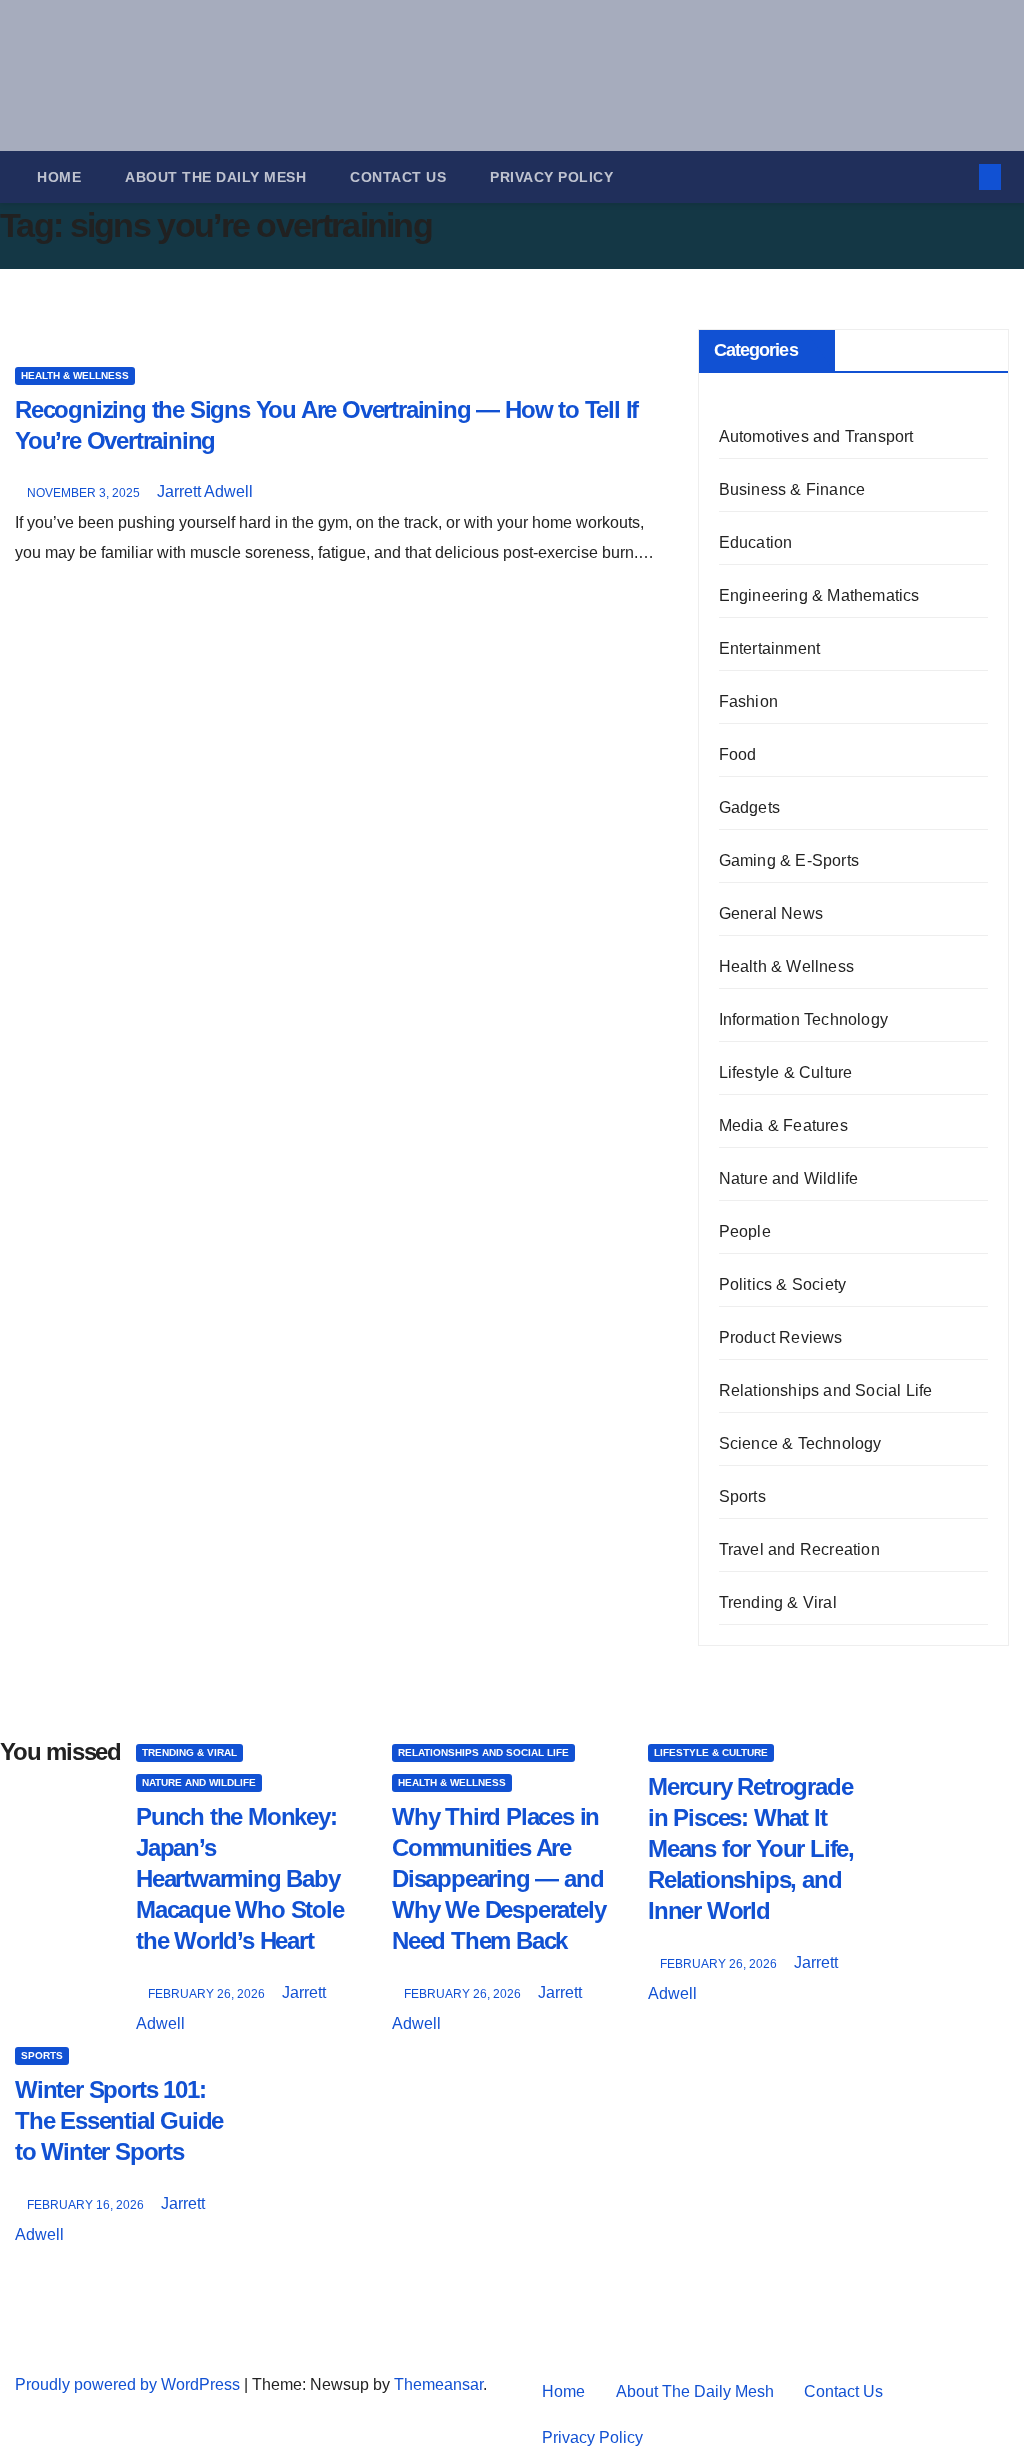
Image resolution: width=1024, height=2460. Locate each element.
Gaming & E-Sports (789, 860)
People (745, 1231)
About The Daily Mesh (215, 177)
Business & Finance (792, 489)
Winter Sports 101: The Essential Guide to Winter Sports (119, 2120)
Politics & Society (783, 1284)
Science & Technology (800, 1443)
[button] (958, 176)
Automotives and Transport (816, 436)
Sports (742, 1496)
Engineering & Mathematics (819, 595)
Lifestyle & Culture (786, 1072)
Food (738, 754)
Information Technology (803, 1019)
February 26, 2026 (208, 1994)
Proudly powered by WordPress (129, 2384)
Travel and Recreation (799, 1549)
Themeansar (438, 2384)
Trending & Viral (778, 1602)
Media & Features (783, 1125)
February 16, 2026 (87, 2205)
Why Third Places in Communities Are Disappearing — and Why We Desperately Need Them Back (498, 1879)
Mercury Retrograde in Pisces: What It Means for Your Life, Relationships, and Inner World (751, 1849)
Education (756, 542)
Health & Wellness (75, 375)
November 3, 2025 (85, 493)
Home (59, 177)
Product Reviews (781, 1337)
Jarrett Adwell (205, 491)
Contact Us (398, 177)
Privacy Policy (551, 177)
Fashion (748, 701)
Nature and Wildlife (789, 1178)
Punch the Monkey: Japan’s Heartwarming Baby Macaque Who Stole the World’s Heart (240, 1879)
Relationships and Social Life (826, 1390)
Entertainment (770, 648)
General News (771, 913)
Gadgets (749, 807)
